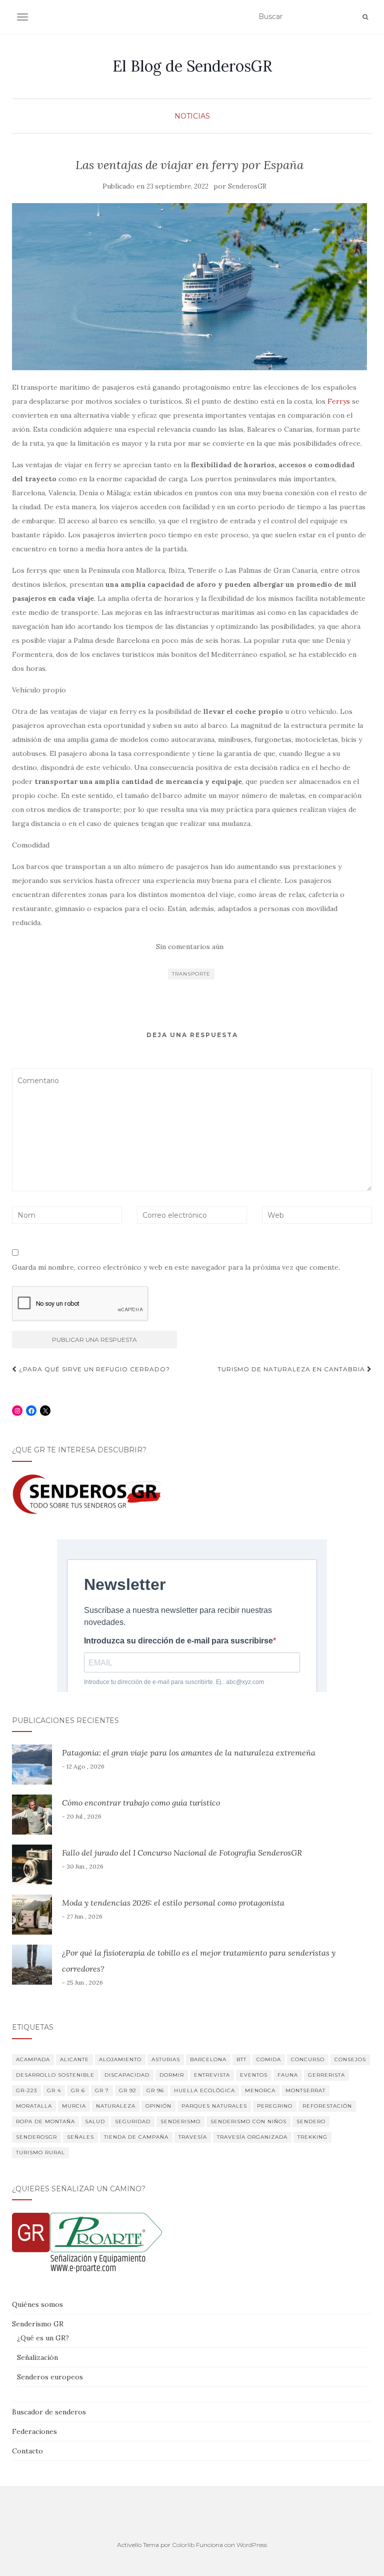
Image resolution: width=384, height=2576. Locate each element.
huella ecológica (204, 2090)
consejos (350, 2059)
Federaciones (34, 2431)
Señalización (37, 2357)
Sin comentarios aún (190, 947)
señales (80, 2137)
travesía (193, 2137)
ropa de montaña (45, 2121)
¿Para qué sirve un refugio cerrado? (93, 1369)
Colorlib (183, 2545)
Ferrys (339, 401)
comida (269, 2059)
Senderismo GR (38, 2324)
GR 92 (128, 2090)
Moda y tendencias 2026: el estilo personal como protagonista (173, 1903)
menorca (260, 2090)
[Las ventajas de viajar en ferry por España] (189, 287)
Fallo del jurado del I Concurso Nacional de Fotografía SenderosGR (182, 1853)
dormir (172, 2075)
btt (241, 2059)
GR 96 (155, 2090)
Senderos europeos (50, 2377)
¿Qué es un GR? (43, 2338)
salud (95, 2121)
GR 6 (78, 2090)
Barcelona (208, 2059)
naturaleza (116, 2106)
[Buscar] (365, 17)
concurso (308, 2059)
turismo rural (40, 2153)
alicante (74, 2059)
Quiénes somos (37, 2304)
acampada (33, 2059)
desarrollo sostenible (55, 2075)
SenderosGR (247, 186)
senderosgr (36, 2137)
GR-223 (26, 2090)
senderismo (180, 2121)
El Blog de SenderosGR (192, 66)
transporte (191, 974)
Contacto (27, 2451)
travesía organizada (252, 2137)
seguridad (133, 2121)
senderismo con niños (248, 2121)
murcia (74, 2106)
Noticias (192, 116)
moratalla (34, 2106)
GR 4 (54, 2090)
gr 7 (102, 2090)
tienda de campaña (136, 2137)
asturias (166, 2059)
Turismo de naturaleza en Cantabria (292, 1369)
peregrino (275, 2106)
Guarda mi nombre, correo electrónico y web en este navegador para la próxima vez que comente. (176, 1267)
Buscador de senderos (49, 2412)
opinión (158, 2106)
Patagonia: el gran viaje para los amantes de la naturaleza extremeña (189, 1753)
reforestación (327, 2106)
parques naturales (214, 2106)
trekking (312, 2137)
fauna (288, 2075)
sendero (311, 2121)
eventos (254, 2075)
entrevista (212, 2075)
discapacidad (127, 2075)
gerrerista (326, 2075)
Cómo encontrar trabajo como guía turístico (141, 1803)
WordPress (252, 2545)
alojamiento (120, 2059)
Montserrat (305, 2090)
